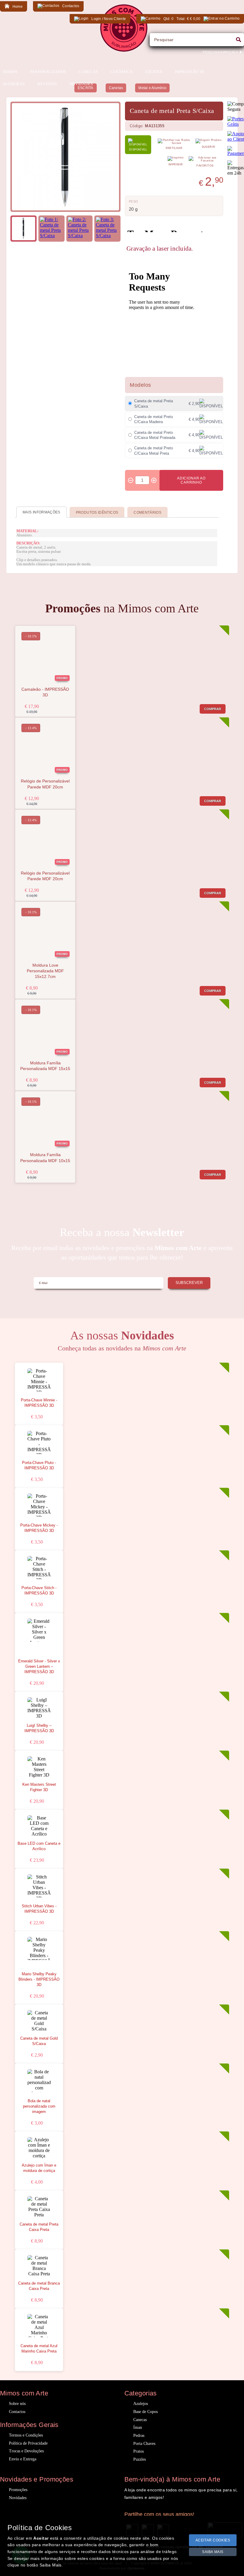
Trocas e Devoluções (26, 2451)
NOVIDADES (81, 84)
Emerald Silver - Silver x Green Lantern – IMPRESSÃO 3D (39, 1667)
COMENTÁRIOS (147, 513)
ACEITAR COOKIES (213, 2540)
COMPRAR (213, 709)
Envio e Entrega (23, 2459)
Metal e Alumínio (152, 88)
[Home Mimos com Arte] (124, 50)
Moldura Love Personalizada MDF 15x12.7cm (45, 971)
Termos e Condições (26, 2435)
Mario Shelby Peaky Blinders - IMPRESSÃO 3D (39, 1979)
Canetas (116, 88)
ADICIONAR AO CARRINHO (191, 480)
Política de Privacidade (28, 2443)
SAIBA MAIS (213, 2552)
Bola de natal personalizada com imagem (39, 2106)
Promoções (18, 2490)
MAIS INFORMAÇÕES (42, 512)
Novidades (18, 2498)
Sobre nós (17, 2404)
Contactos (17, 2412)
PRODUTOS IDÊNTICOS (97, 513)
